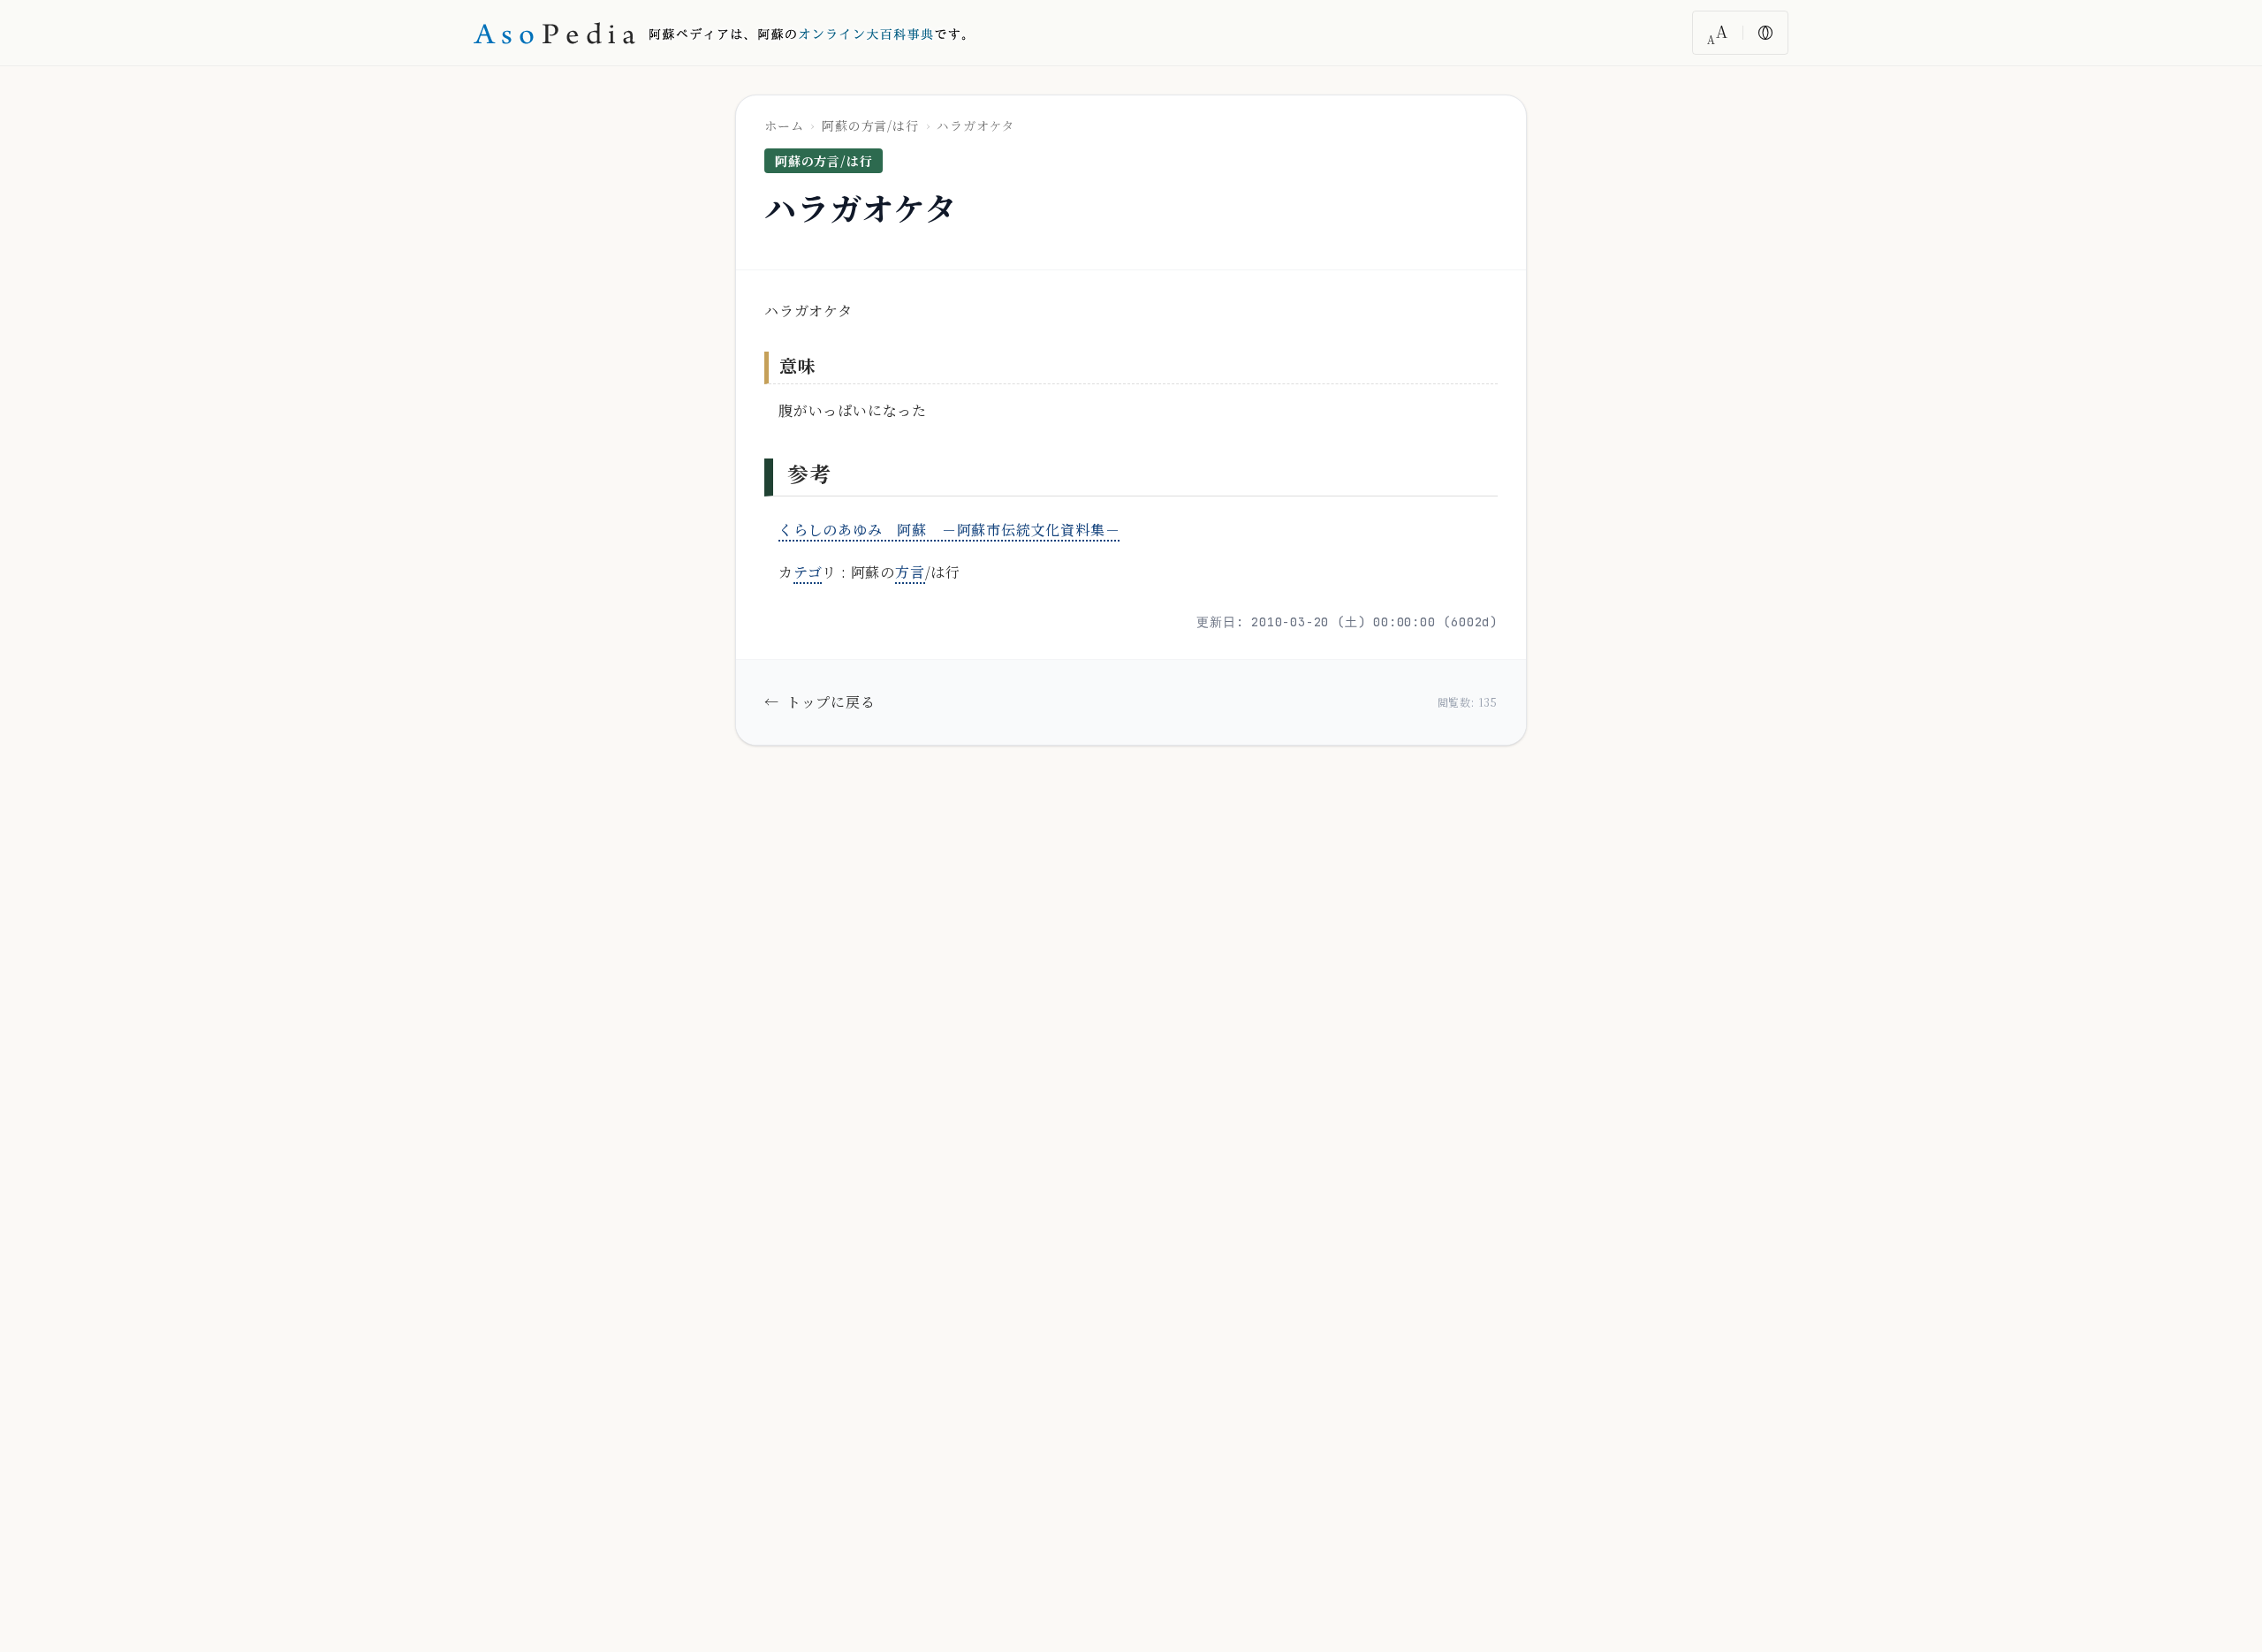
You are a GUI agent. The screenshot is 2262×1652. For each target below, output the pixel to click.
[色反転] (1765, 33)
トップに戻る (820, 702)
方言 (910, 572)
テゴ (808, 572)
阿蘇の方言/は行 (870, 125)
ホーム (784, 125)
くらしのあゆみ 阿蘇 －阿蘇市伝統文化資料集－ (949, 530)
